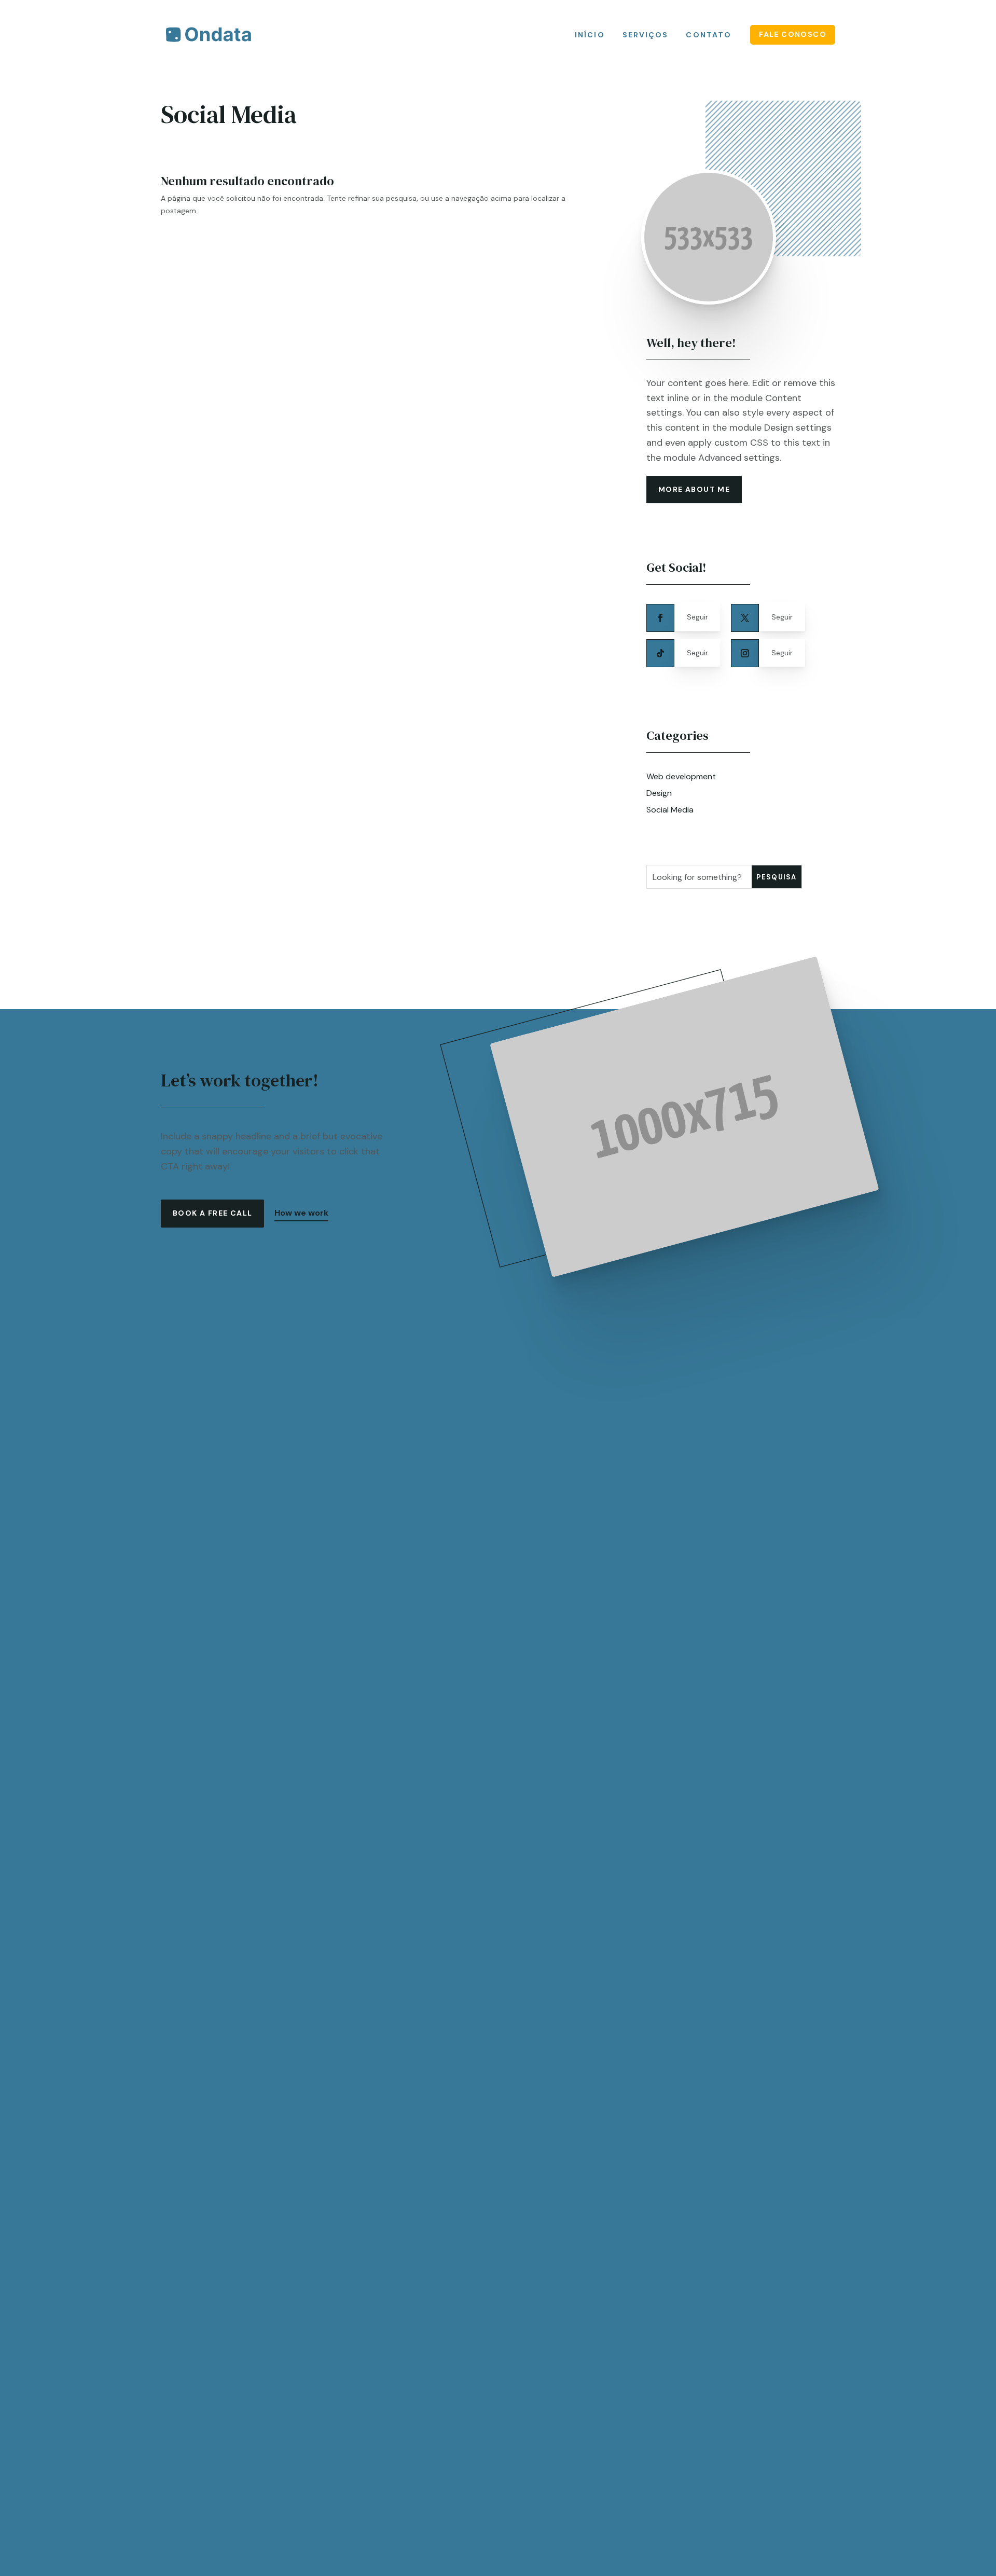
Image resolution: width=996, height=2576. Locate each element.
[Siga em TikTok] (660, 653)
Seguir (697, 617)
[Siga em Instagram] (745, 653)
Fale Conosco (793, 34)
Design (659, 793)
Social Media (670, 810)
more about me (694, 489)
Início (590, 35)
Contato (709, 35)
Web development (681, 776)
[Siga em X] (745, 618)
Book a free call (212, 1213)
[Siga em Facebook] (660, 618)
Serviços (646, 35)
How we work (301, 1213)
